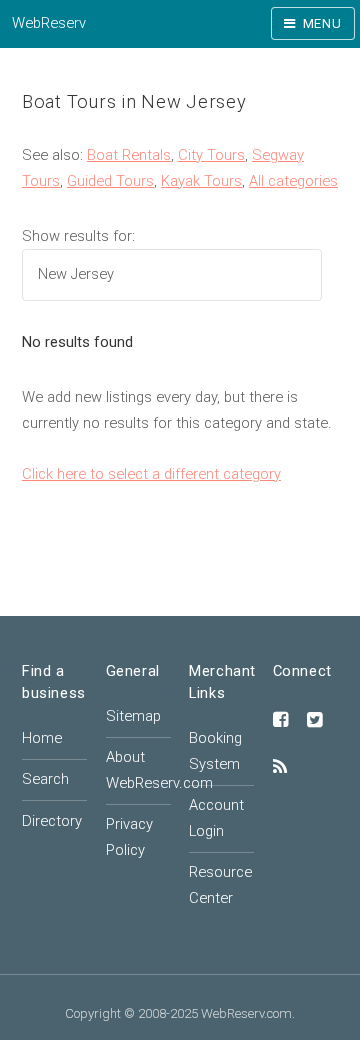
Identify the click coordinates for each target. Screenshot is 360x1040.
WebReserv (49, 23)
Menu (322, 23)
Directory (52, 821)
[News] (280, 768)
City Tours (211, 155)
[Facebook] (281, 721)
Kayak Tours (201, 181)
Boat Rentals (129, 155)
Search (45, 779)
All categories (293, 181)
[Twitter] (315, 721)
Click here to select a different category (151, 474)
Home (42, 738)
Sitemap (133, 716)
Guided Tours (110, 181)
